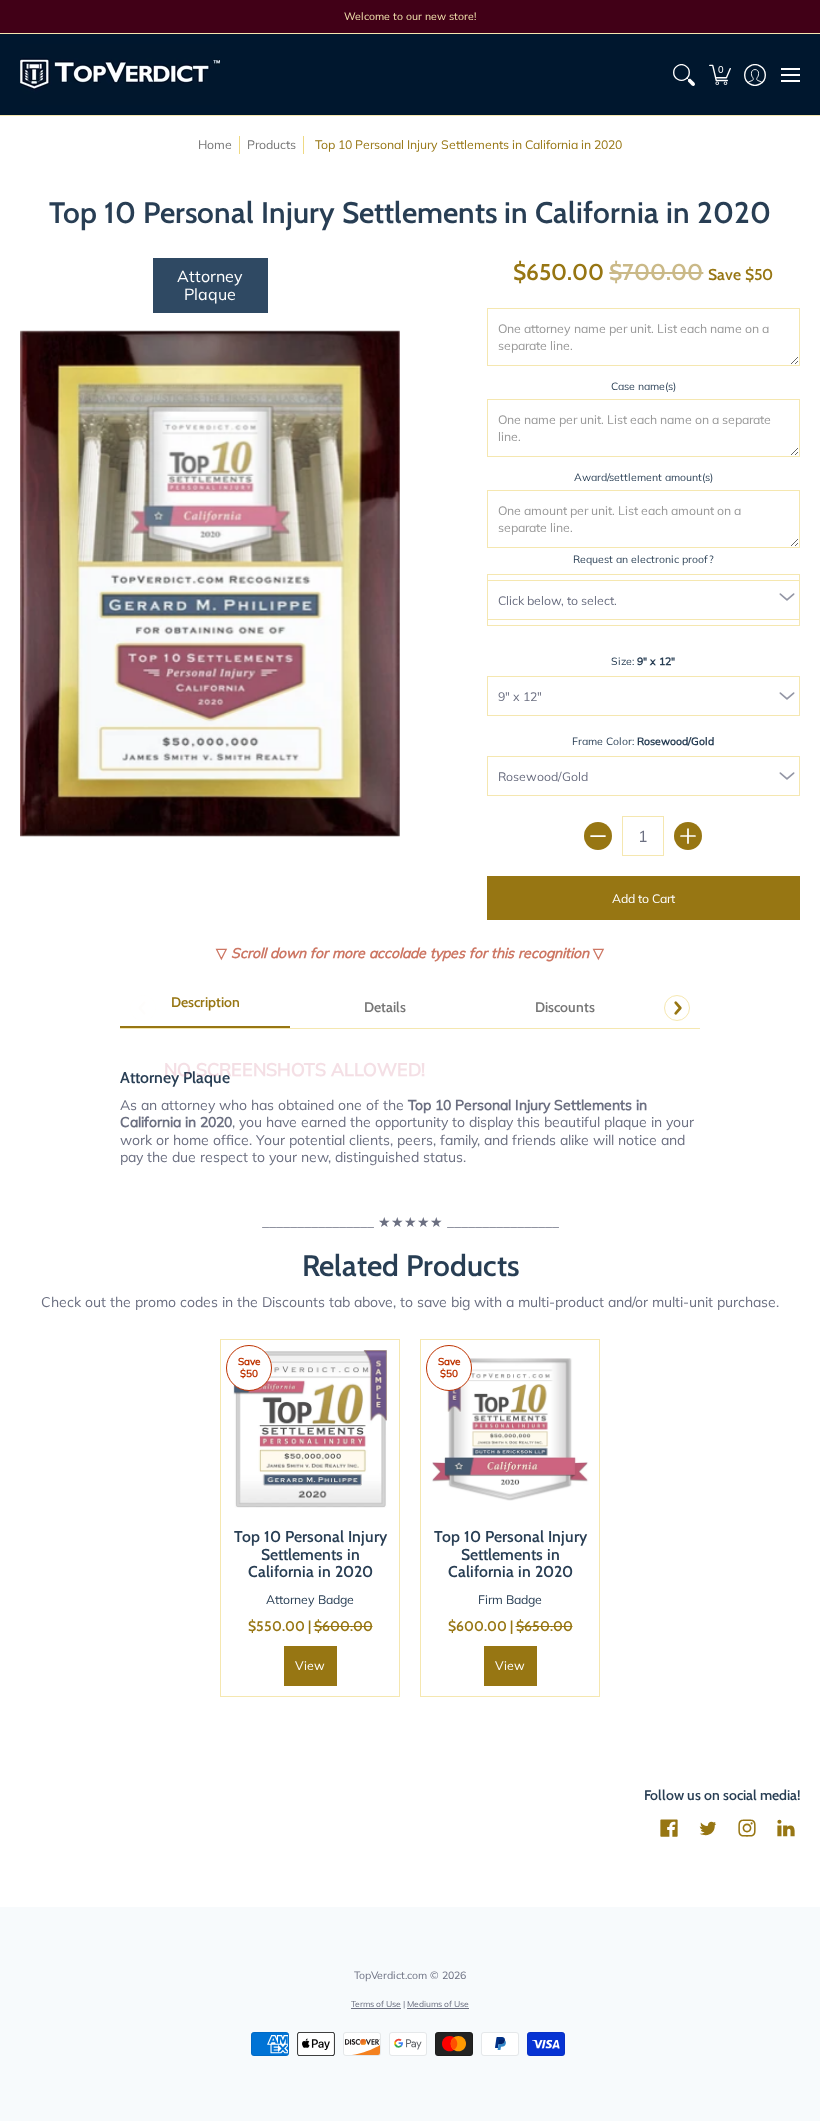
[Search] (684, 74)
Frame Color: (643, 741)
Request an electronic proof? (643, 559)
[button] (719, 74)
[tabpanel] (410, 1106)
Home (215, 144)
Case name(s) (643, 386)
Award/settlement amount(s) (643, 477)
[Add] (688, 836)
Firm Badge (510, 1599)
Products (271, 144)
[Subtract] (598, 836)
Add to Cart (643, 898)
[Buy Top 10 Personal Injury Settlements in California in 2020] (310, 1429)
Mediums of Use (438, 2003)
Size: (643, 661)
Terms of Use (376, 2003)
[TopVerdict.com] (120, 74)
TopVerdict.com (390, 1975)
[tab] (205, 1009)
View (310, 1665)
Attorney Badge (310, 1599)
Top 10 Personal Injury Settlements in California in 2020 (310, 1554)
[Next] (677, 1008)
